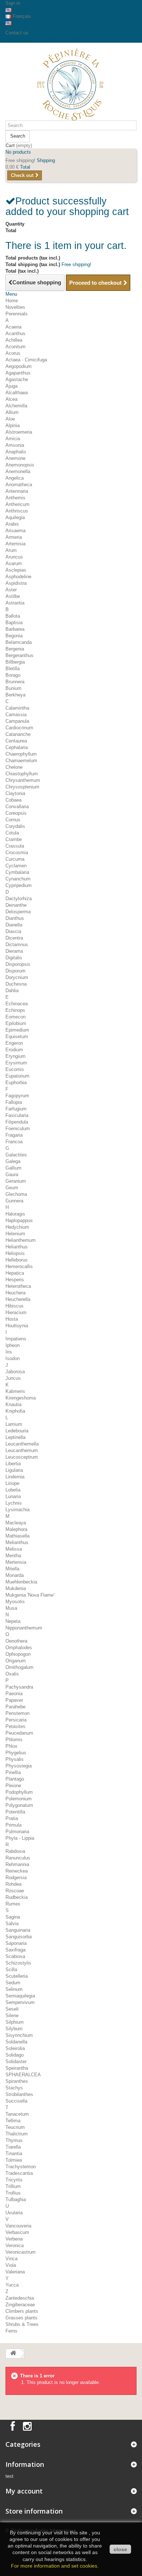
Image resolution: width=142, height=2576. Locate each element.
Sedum (13, 1983)
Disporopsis (18, 964)
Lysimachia (17, 1510)
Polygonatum (19, 1805)
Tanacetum (17, 2114)
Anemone (15, 458)
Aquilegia (15, 517)
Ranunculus (18, 1858)
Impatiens (16, 1339)
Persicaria (16, 1720)
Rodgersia (16, 1878)
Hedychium (17, 1227)
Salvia (12, 1924)
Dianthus (15, 918)
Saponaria (16, 1943)
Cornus (13, 820)
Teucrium (15, 2127)
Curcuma (15, 859)
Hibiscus (15, 1306)
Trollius (13, 2193)
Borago (13, 675)
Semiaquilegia (20, 1996)
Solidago (15, 2055)
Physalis (15, 1759)
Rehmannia (17, 1864)
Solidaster (16, 2061)
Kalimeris (15, 1391)
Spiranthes (17, 2081)
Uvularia (14, 2213)
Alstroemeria (19, 432)
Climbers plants (22, 2311)
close (120, 2549)
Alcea (11, 399)
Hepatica (15, 1273)
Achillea (14, 340)
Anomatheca (19, 485)
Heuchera (15, 1293)
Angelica (15, 478)
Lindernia (15, 1477)
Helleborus (17, 1260)
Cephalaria (17, 747)
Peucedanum (19, 1733)
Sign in (13, 3)
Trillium (13, 2186)
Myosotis (15, 1602)
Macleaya (16, 1523)
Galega (13, 1161)
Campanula (17, 721)
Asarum (14, 563)
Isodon (13, 1358)
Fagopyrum (17, 1096)
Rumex (13, 1904)
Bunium (13, 688)
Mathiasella (17, 1536)
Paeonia (14, 1694)
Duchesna (16, 984)
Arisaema (15, 531)
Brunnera (15, 682)
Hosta (12, 1319)
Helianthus (17, 1247)
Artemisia (15, 544)
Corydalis (15, 826)
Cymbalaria (17, 872)
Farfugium (16, 1109)
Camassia (16, 715)
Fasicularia (17, 1115)
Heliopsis (15, 1253)
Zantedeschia (20, 2298)
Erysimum (16, 1063)
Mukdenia (16, 1588)
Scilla (11, 1970)
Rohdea (13, 1884)
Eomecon (15, 1017)
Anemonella (18, 471)
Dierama (14, 951)
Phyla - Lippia (20, 1838)
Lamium (14, 1424)
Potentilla (15, 1812)
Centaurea (16, 741)
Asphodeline (18, 577)
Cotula (12, 833)
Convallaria (17, 807)
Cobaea (13, 800)
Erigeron (14, 1043)
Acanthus (15, 333)
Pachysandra (19, 1687)
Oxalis (12, 1674)
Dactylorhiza (19, 899)
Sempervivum (20, 2002)
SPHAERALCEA (23, 2075)
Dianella (14, 925)
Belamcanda (19, 642)
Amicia (13, 439)
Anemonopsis (20, 465)
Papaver (14, 1700)
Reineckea (17, 1871)
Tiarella (13, 2147)
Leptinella (15, 1437)
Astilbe (13, 596)
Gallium (13, 1168)
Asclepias (16, 570)
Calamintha (17, 708)
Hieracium (16, 1312)
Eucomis (15, 1069)
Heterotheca (18, 1286)
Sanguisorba (19, 1937)
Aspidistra (16, 583)
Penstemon (17, 1713)
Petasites (15, 1726)
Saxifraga (15, 1950)
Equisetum (17, 1036)
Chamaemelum (21, 761)
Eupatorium (17, 1076)
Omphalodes (19, 1648)
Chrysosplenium (22, 787)
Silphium (15, 2022)
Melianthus (17, 1542)
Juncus (13, 1378)
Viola (11, 2265)
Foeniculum (18, 1128)
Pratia (12, 1818)
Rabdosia (15, 1851)
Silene (12, 2016)
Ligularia (14, 1470)
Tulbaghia (16, 2199)
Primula (13, 1825)
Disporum (15, 971)
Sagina (13, 1917)
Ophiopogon (18, 1654)
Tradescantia (19, 2173)
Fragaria (14, 1135)
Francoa (14, 1142)
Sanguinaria (18, 1930)
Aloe (10, 419)
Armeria (14, 537)
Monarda (15, 1575)
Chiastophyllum (22, 774)
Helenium (15, 1234)
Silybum (14, 2029)
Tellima (13, 2121)
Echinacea (17, 1004)
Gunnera (14, 1201)
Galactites (16, 1155)
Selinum (14, 1989)
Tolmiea (14, 2160)
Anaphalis (16, 452)
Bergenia (15, 649)
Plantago (15, 1779)
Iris (9, 1352)
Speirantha (17, 2068)
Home (12, 301)
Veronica (15, 2245)
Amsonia (15, 445)
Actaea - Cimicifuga (26, 360)
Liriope (12, 1483)
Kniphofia (15, 1411)
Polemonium (19, 1799)
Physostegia (19, 1766)
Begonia (14, 636)
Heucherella (18, 1299)
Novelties (15, 307)
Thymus (14, 2140)
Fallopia (14, 1102)
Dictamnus (17, 945)
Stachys (14, 2088)
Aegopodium (19, 366)
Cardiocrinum (19, 728)
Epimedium (17, 1030)
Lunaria (13, 1496)
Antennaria (17, 491)
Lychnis (14, 1503)
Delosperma (18, 912)
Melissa (14, 1549)
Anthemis (15, 498)
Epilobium (16, 1023)
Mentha (13, 1556)
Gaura (12, 1174)
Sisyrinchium (19, 2035)
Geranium (16, 1181)
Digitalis (14, 958)
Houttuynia (17, 1326)
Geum (12, 1188)
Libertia (13, 1464)
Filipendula (17, 1122)
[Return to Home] (13, 2354)
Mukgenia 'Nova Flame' (30, 1595)
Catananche (18, 734)
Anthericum (17, 504)
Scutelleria (17, 1976)
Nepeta (13, 1621)
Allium (12, 412)
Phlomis (14, 1740)
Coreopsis (16, 813)
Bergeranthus (19, 655)
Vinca (11, 2259)
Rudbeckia (17, 1897)
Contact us (17, 33)
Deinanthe (16, 905)
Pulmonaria (17, 1832)
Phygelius (16, 1753)
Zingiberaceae (20, 2305)
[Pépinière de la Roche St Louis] (71, 84)
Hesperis (15, 1280)
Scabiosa (15, 1956)
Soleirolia (15, 2048)
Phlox (11, 1746)
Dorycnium (17, 977)
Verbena (14, 2239)
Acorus (13, 353)
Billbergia (15, 662)
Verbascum (17, 2232)
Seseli (12, 2009)
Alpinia (13, 425)
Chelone (14, 767)
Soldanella (16, 2042)
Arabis (12, 524)
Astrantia (15, 603)
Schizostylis (18, 1963)
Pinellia (13, 1772)
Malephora (16, 1529)
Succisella (16, 2101)
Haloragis (15, 1214)
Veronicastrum (21, 2252)
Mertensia (16, 1562)
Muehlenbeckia (21, 1582)
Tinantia (14, 2153)
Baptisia (14, 623)
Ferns (11, 2331)
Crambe (14, 839)
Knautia (13, 1404)
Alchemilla (16, 406)
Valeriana (15, 2272)
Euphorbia (16, 1082)
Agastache (17, 379)
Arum (11, 550)
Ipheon (13, 1345)
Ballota (13, 616)
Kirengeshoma (21, 1398)
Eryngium (15, 1056)
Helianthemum (21, 1240)
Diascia (13, 931)
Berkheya (15, 695)
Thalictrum (17, 2134)
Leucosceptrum (22, 1457)
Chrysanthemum (23, 780)
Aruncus (14, 557)
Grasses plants (21, 2318)
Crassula (15, 846)
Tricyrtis (14, 2180)
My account (24, 2491)
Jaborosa (15, 1372)
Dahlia (12, 991)
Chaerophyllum (21, 754)
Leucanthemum (22, 1450)
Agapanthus (18, 373)
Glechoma (16, 1194)
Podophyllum (19, 1792)
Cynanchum (18, 879)
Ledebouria (17, 1431)
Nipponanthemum (24, 1628)
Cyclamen (16, 866)
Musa (11, 1608)
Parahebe (15, 1707)
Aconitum (15, 347)
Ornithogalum (19, 1667)
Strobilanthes (19, 2094)
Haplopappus (19, 1220)
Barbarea (15, 629)
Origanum (16, 1661)
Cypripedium (19, 885)
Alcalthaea (17, 393)
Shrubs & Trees (22, 2324)
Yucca (12, 2285)
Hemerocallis (19, 1266)
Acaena (13, 327)
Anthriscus (17, 511)
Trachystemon (21, 2167)
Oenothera (16, 1641)
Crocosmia (17, 853)
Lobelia (13, 1490)
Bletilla (13, 669)
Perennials (17, 314)
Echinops (15, 1010)
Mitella (12, 1569)
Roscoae (15, 1891)
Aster (11, 590)
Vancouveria (18, 2226)
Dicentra (14, 938)
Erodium (14, 1050)
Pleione (13, 1786)
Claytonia (15, 793)
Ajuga (11, 386)
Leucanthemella (22, 1444)
